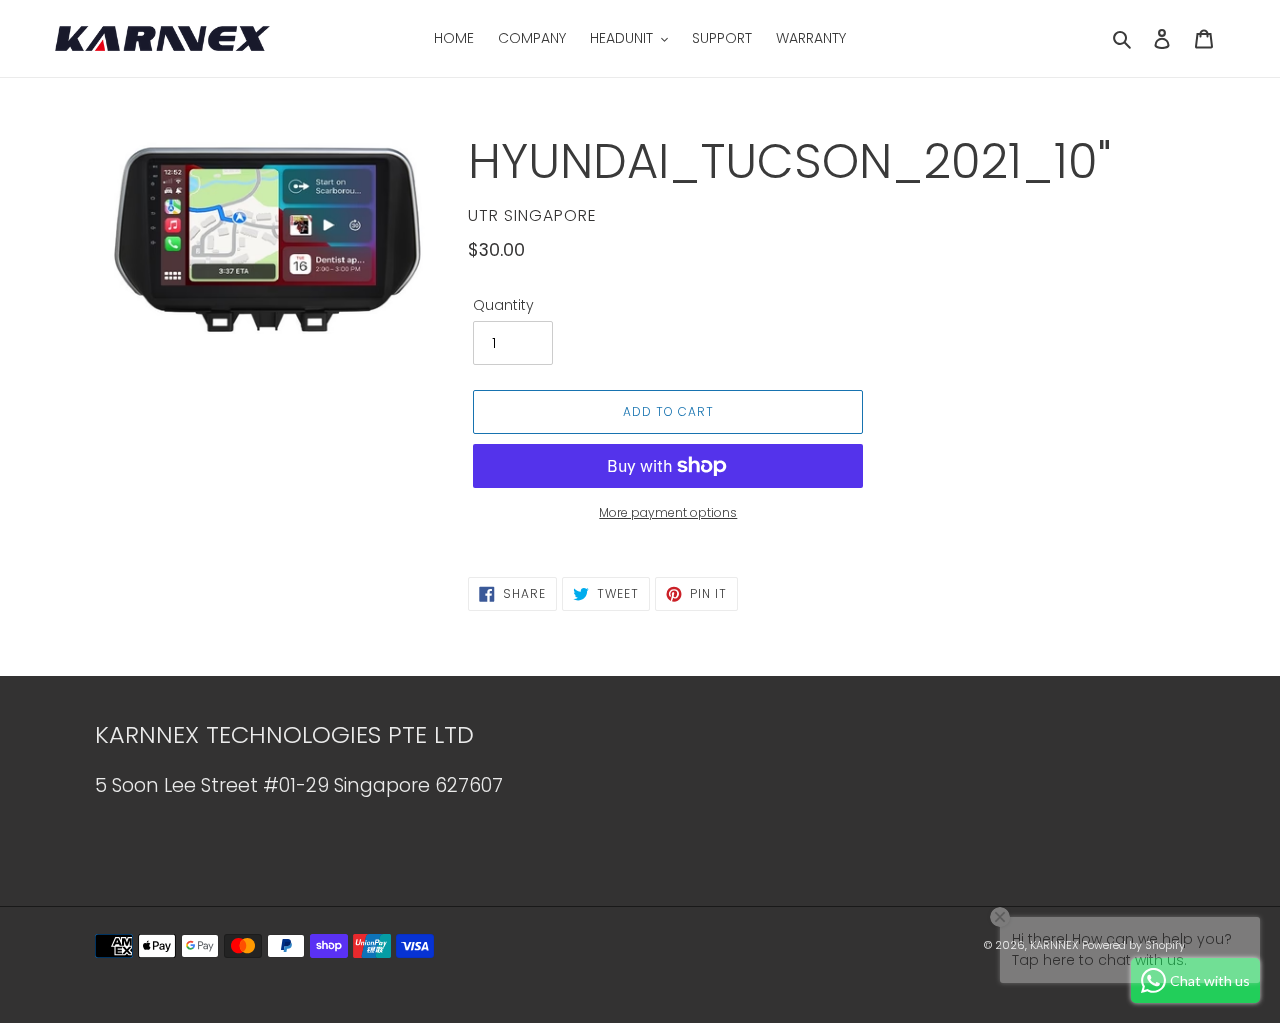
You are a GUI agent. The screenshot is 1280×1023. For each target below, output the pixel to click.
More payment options (668, 512)
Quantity (503, 305)
